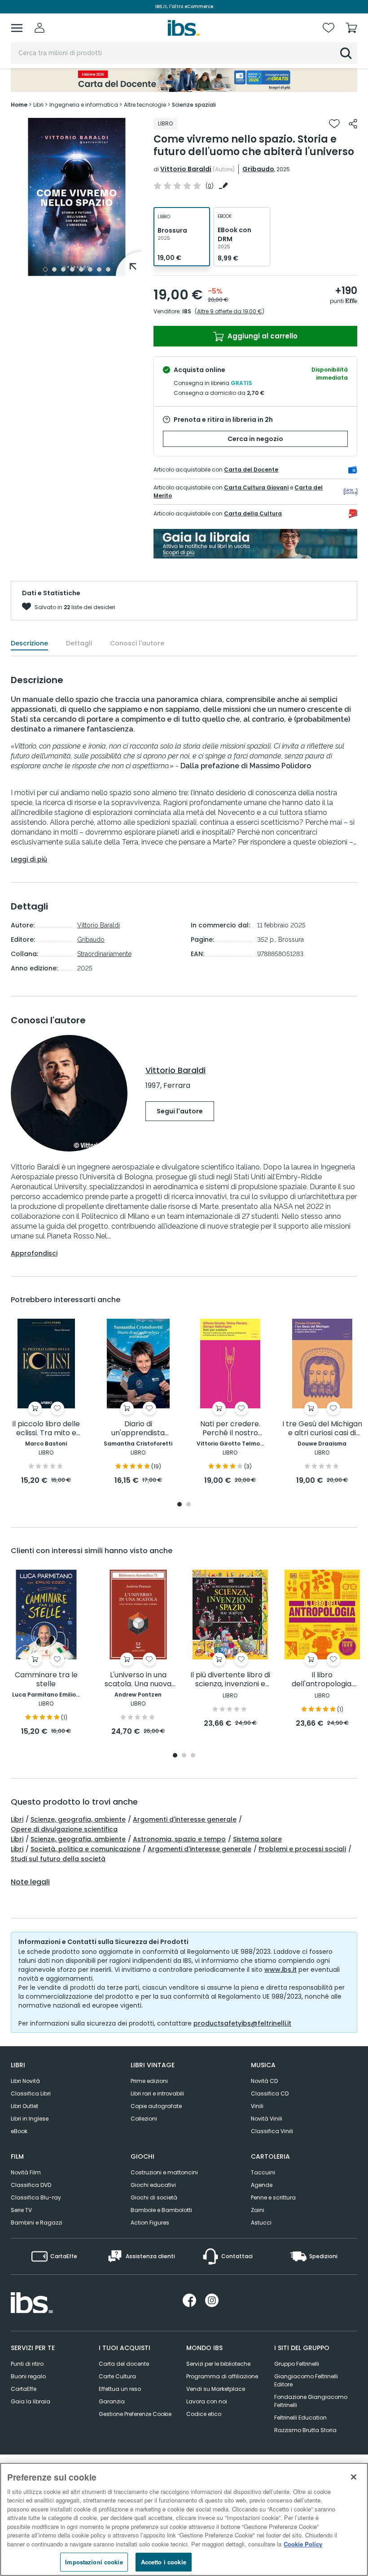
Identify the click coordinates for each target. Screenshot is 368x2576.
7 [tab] (99, 269)
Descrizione (29, 643)
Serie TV (21, 2210)
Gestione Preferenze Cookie (135, 2414)
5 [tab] (81, 269)
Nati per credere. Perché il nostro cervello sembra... (230, 1429)
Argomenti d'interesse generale (185, 1819)
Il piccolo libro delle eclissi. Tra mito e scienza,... (46, 1429)
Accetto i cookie (164, 2562)
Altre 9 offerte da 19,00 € (230, 311)
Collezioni (144, 2119)
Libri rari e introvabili (157, 2093)
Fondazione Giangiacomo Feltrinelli (311, 2401)
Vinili (257, 2106)
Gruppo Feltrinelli (297, 2364)
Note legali (30, 1882)
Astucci (261, 2223)
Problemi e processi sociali (302, 1849)
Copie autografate (156, 2106)
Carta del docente (124, 2364)
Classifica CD (270, 2093)
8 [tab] (108, 269)
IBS (187, 311)
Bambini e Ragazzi (37, 2223)
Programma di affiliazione (222, 2376)
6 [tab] (90, 269)
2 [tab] (54, 269)
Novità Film (26, 2172)
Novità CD (264, 2081)
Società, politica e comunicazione (85, 1849)
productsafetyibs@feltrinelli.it (242, 2023)
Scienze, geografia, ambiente (78, 1819)
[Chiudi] (354, 2477)
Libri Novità (25, 2081)
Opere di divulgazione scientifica (64, 1829)
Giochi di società (154, 2197)
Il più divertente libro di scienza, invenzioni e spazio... (230, 1680)
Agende (262, 2185)
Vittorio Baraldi (186, 169)
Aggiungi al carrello (262, 336)
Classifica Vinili (272, 2131)
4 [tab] (72, 269)
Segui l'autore (180, 1111)
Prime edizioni (149, 2081)
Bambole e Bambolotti (161, 2210)
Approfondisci (34, 1253)
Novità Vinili (267, 2119)
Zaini (258, 2210)
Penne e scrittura (273, 2197)
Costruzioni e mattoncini (164, 2172)
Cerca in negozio (255, 439)
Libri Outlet (24, 2106)
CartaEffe (24, 2389)
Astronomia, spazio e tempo (179, 1839)
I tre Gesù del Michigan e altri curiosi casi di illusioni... (322, 1429)
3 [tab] (63, 269)
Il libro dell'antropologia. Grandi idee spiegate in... (322, 1680)
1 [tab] (45, 269)
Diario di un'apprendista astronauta (138, 1429)
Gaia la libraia (31, 2401)
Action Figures (150, 2223)
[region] (184, 2519)
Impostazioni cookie (94, 2562)
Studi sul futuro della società (58, 1859)
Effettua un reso (120, 2389)
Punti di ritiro (27, 2364)
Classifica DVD (31, 2185)
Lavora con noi (207, 2401)
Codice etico (204, 2414)
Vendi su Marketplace (216, 2389)
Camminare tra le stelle (46, 1680)
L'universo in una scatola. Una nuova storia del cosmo (138, 1680)
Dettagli (79, 643)
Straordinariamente (104, 954)
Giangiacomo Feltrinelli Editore (306, 2380)
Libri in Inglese (30, 2119)
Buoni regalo (28, 2376)
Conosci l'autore (137, 643)
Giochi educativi (153, 2185)
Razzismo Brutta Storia (305, 2430)
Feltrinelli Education (300, 2418)
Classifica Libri (31, 2093)
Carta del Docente (251, 470)
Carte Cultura (117, 2376)
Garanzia (112, 2401)
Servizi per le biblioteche (218, 2364)
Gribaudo (258, 169)
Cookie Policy (303, 2544)
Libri (17, 1819)
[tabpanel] (77, 197)
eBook (19, 2131)
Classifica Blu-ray (36, 2197)
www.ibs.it (280, 1970)
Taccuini (263, 2172)
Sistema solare (257, 1839)
